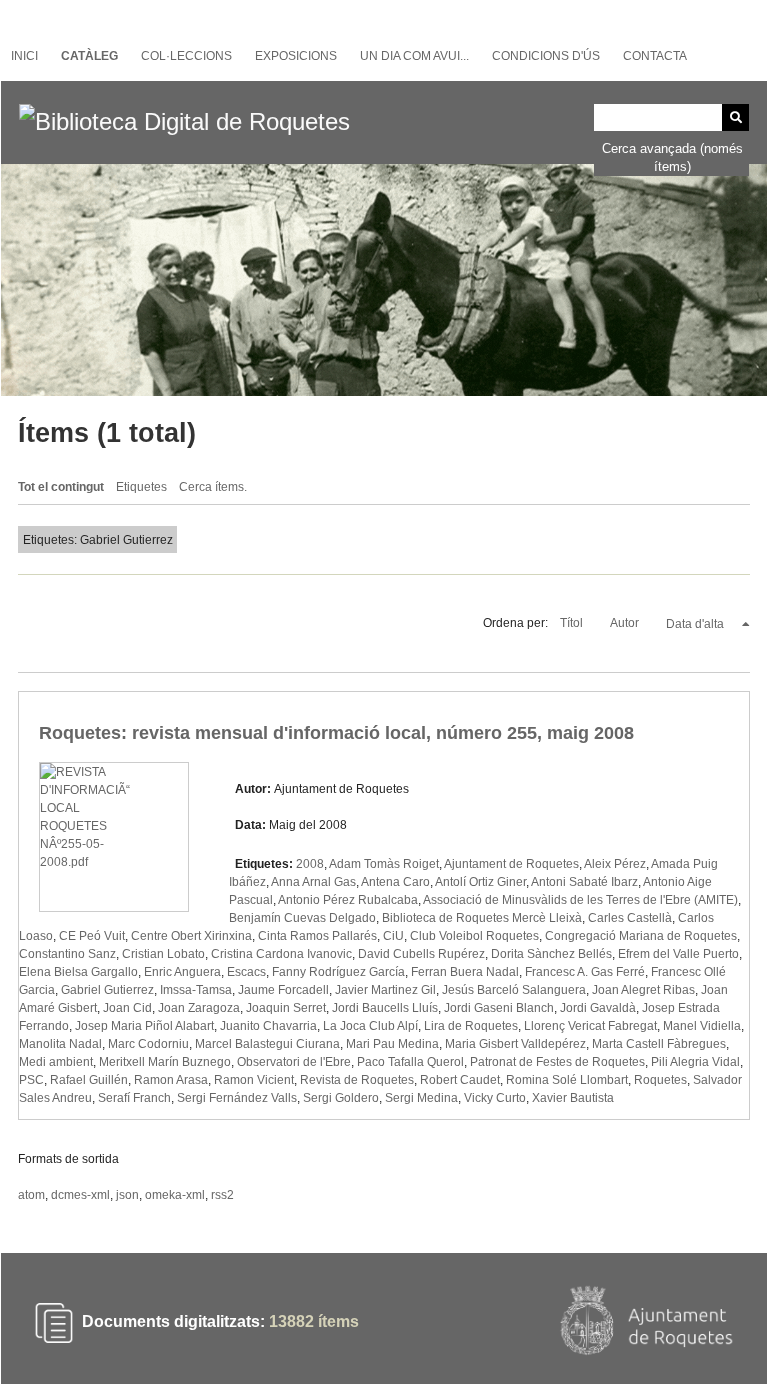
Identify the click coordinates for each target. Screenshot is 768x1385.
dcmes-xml (80, 1195)
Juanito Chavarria (268, 1026)
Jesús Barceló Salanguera (514, 990)
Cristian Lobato (163, 954)
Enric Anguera (182, 972)
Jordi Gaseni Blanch (499, 1008)
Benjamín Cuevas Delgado (302, 918)
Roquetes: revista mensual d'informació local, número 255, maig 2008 (336, 733)
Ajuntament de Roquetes (511, 864)
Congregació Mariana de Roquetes (641, 936)
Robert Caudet (460, 1080)
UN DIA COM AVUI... (414, 56)
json (127, 1195)
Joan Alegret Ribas (643, 990)
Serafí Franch (134, 1098)
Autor (626, 623)
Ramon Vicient (254, 1080)
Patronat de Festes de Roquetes (557, 1062)
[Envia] (735, 117)
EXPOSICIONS (296, 56)
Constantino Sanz (67, 954)
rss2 (222, 1195)
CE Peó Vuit (92, 936)
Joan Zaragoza (199, 1008)
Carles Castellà (630, 918)
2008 (310, 864)
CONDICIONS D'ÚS (546, 56)
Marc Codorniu (148, 1044)
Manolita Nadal (60, 1044)
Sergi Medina (421, 1098)
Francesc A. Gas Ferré (585, 972)
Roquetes (660, 1080)
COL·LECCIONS (186, 56)
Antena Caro (395, 882)
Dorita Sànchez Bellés (551, 954)
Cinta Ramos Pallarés (317, 936)
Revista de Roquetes (357, 1080)
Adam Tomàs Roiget (384, 864)
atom (31, 1195)
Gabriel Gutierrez (107, 990)
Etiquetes (141, 487)
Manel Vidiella (702, 1026)
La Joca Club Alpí (370, 1026)
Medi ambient (56, 1062)
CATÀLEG (89, 56)
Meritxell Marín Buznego (165, 1062)
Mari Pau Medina (392, 1044)
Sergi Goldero (341, 1098)
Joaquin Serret (286, 1008)
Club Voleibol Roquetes (474, 936)
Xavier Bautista (573, 1098)
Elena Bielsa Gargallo (78, 972)
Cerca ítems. (213, 487)
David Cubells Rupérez (421, 954)
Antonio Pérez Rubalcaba (348, 900)
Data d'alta (696, 624)
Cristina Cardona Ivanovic (281, 954)
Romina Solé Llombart (567, 1080)
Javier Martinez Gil (385, 990)
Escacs (246, 972)
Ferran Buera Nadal (465, 972)
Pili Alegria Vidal (695, 1062)
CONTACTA (655, 56)
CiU (393, 936)
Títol (573, 623)
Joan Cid (127, 1008)
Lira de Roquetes (471, 1026)
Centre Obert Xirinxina (191, 936)
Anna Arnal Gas (313, 882)
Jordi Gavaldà (598, 1008)
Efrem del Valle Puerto (678, 954)
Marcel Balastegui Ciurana (267, 1044)
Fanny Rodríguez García (338, 972)
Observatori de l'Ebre (294, 1062)
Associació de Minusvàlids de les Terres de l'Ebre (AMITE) (580, 900)
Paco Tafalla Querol (410, 1062)
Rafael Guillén (89, 1080)
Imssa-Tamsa (196, 990)
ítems (314, 1322)
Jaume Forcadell (283, 990)
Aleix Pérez (615, 864)
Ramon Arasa (171, 1080)
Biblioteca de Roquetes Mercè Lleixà (482, 918)
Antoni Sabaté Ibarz (584, 882)
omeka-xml (175, 1195)
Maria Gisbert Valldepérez (515, 1044)
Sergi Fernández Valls (237, 1098)
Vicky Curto (495, 1098)
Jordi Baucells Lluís (385, 1008)
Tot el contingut (61, 487)
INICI (24, 56)
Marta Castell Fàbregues (659, 1044)
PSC (31, 1080)
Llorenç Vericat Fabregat (590, 1026)
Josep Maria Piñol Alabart (144, 1026)
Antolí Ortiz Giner (480, 882)
